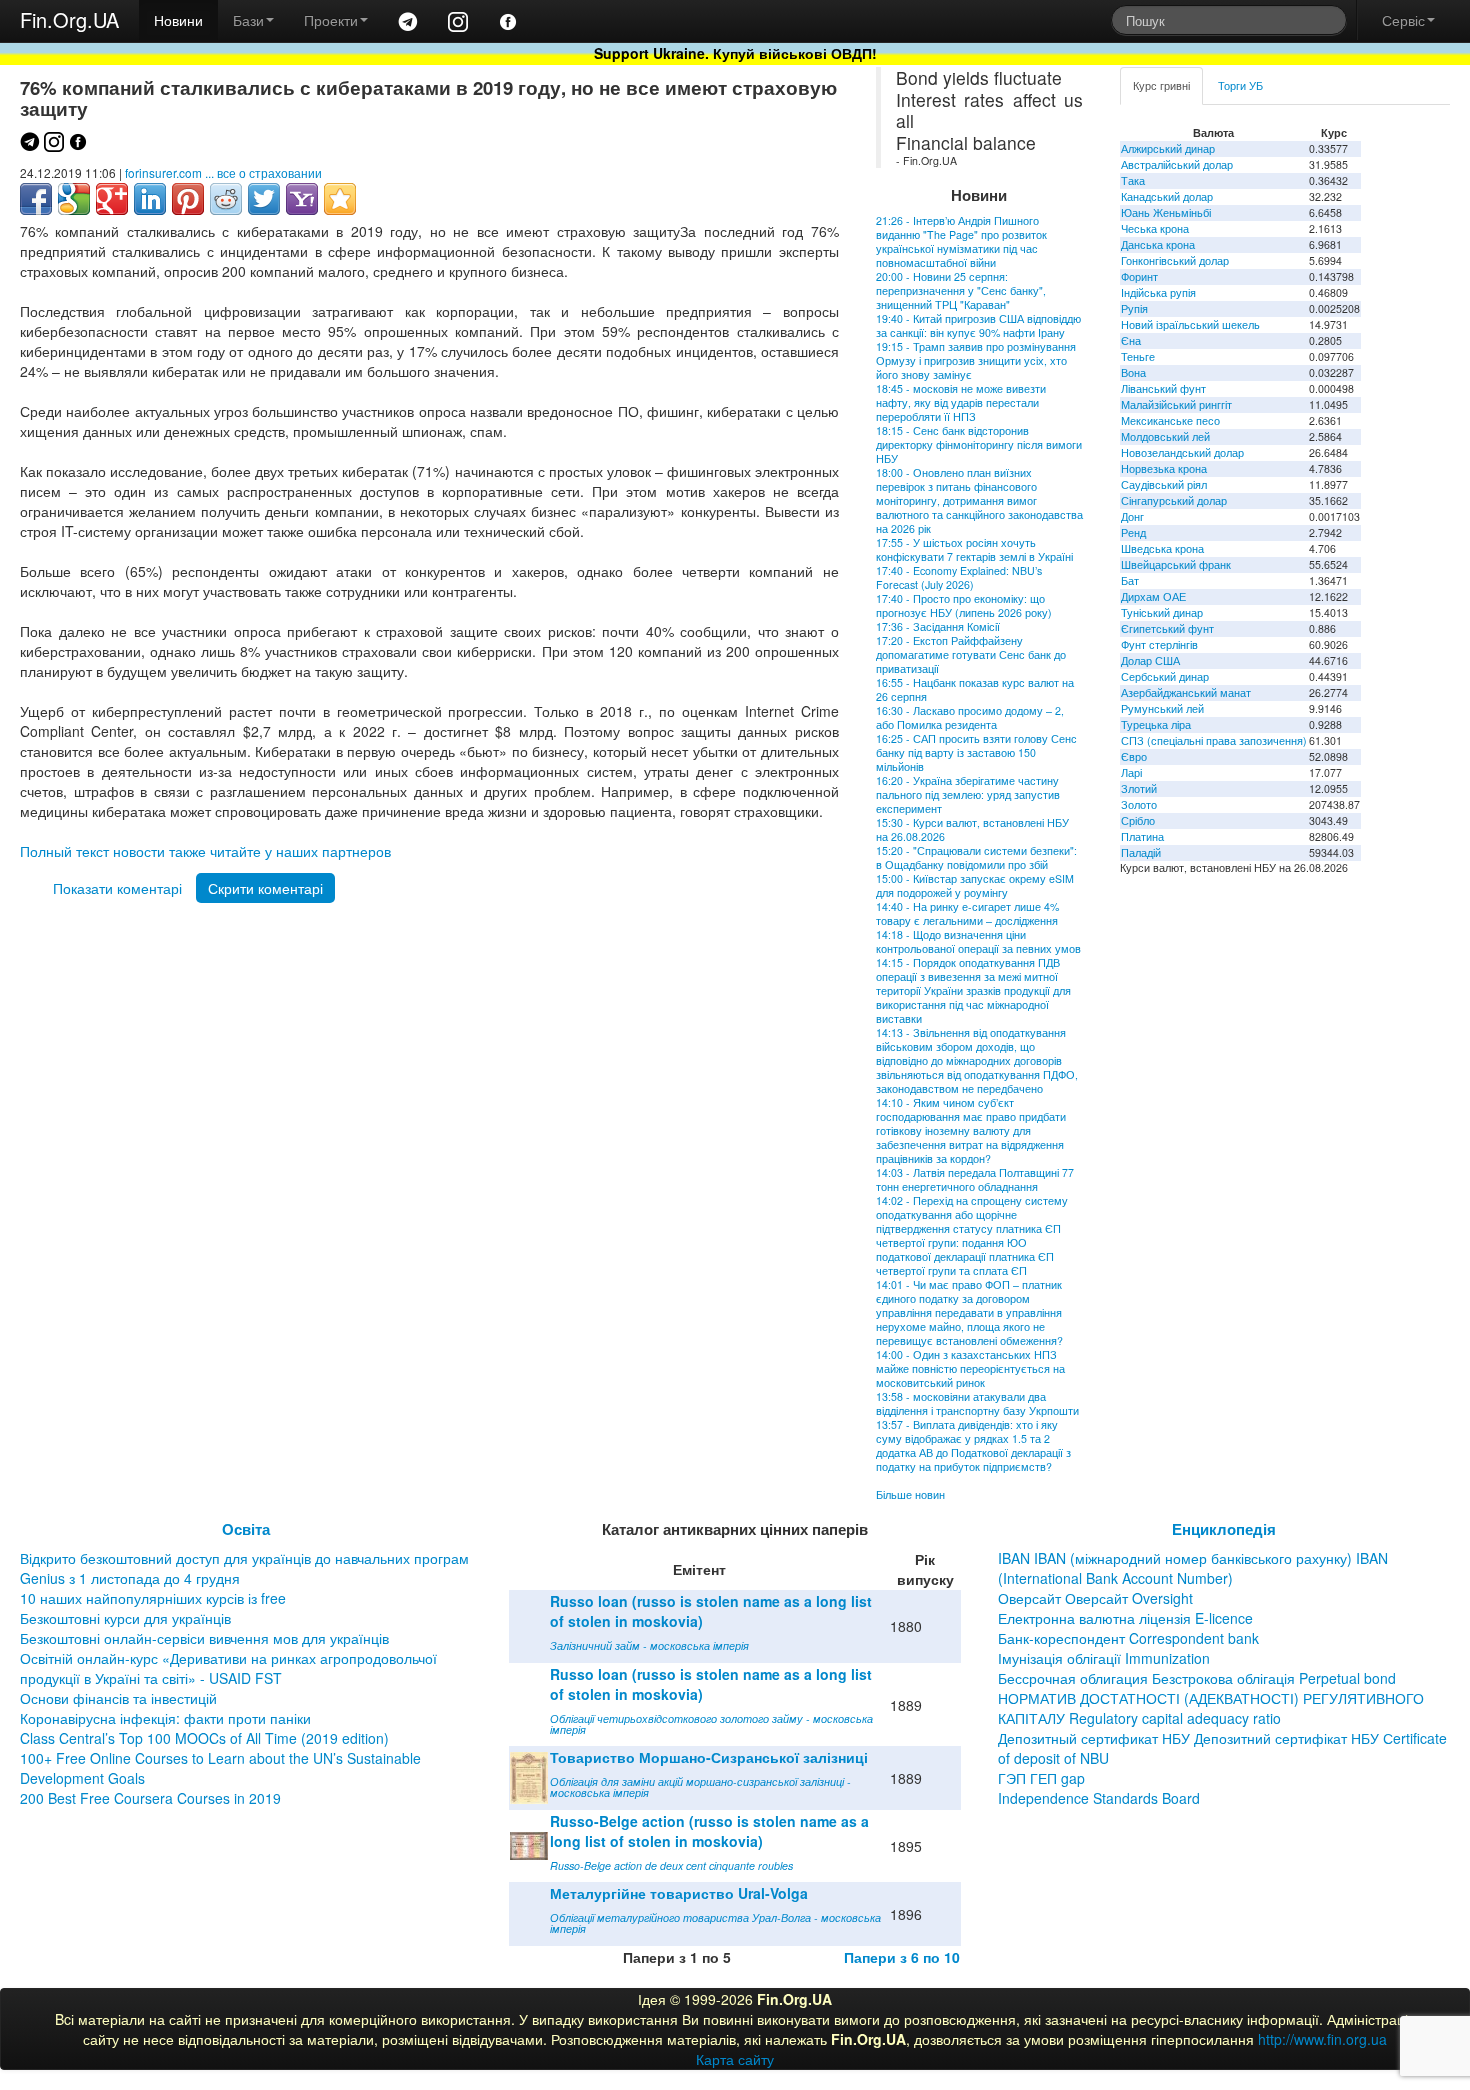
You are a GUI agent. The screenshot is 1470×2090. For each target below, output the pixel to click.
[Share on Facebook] (36, 199)
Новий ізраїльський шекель (1190, 324)
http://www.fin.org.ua (1322, 2039)
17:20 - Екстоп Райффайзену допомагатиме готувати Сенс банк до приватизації (971, 654)
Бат (1130, 580)
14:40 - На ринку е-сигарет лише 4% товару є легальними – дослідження (967, 913)
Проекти (331, 20)
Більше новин (910, 1494)
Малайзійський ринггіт (1176, 404)
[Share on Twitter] (264, 199)
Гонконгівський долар (1175, 260)
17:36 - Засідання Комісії (938, 626)
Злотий (1139, 788)
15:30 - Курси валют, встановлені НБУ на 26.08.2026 (972, 829)
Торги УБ (1240, 85)
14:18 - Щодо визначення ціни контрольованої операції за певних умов (978, 941)
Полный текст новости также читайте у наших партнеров (205, 851)
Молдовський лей (1165, 436)
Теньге (1138, 356)
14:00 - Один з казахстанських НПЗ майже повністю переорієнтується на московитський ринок (970, 1368)
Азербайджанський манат (1186, 692)
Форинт (1139, 276)
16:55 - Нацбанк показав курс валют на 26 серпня (975, 689)
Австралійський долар (1177, 164)
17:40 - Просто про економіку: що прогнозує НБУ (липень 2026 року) (964, 605)
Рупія (1134, 308)
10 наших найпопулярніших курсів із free (153, 1598)
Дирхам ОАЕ (1153, 596)
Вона (1133, 372)
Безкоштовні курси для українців (125, 1618)
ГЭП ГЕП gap (1041, 1778)
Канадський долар (1167, 196)
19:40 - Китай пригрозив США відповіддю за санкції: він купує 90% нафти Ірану (978, 325)
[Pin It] (188, 199)
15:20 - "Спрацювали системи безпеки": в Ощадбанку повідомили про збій (976, 857)
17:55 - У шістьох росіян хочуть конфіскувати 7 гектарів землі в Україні (974, 549)
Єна (1131, 340)
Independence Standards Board (1099, 1798)
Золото (1139, 804)
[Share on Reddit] (226, 199)
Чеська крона (1155, 228)
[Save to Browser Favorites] (340, 199)
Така (1133, 180)
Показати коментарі (117, 888)
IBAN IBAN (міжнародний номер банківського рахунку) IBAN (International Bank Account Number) (1193, 1568)
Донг (1132, 516)
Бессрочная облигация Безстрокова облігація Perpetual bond (1197, 1678)
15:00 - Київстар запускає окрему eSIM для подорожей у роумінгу (975, 885)
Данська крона (1158, 244)
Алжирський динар (1168, 148)
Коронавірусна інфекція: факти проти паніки (165, 1718)
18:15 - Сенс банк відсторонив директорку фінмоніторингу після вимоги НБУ (979, 444)
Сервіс (1403, 20)
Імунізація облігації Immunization (1104, 1658)
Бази (248, 20)
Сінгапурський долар (1174, 500)
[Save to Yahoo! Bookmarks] (302, 199)
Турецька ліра (1156, 724)
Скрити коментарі (265, 888)
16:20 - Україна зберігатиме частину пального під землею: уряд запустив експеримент (968, 794)
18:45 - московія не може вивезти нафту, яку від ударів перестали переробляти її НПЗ (961, 402)
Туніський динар (1162, 612)
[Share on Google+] (112, 199)
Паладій (1141, 852)
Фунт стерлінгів (1159, 644)
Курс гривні (1161, 85)
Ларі (1131, 772)
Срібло (1138, 820)
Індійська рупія (1158, 292)
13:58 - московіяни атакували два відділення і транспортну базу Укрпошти (977, 1403)
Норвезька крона (1164, 468)
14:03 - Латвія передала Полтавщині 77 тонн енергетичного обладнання (975, 1179)
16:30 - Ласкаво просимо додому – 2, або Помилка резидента (970, 717)
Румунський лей (1162, 708)
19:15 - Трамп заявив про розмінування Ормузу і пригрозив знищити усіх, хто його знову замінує (976, 360)
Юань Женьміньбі (1166, 212)
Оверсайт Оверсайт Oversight (1095, 1598)
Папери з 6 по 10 (902, 1957)
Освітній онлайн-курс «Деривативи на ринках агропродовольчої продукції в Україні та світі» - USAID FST (228, 1668)
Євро (1134, 756)
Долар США (1150, 660)
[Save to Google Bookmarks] (74, 199)
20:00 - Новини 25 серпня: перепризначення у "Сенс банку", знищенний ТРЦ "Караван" (961, 290)
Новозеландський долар (1182, 452)
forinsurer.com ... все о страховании (223, 172)
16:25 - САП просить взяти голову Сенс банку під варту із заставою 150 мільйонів (976, 752)
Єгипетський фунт (1167, 628)
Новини (178, 20)
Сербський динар (1165, 676)
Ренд (1133, 532)
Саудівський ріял (1164, 484)
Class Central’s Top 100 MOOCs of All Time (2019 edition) (204, 1738)
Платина (1142, 836)
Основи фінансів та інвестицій (118, 1698)
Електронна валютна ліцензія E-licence (1125, 1618)
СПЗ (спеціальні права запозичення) (1214, 740)
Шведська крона (1162, 548)
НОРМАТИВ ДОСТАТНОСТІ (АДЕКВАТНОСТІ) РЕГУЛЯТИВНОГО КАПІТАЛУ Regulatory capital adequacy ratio (1211, 1708)
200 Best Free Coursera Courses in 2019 (150, 1798)
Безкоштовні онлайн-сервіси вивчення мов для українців (204, 1638)
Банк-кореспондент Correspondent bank (1128, 1638)
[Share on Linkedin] (150, 199)
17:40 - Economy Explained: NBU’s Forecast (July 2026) (959, 577)
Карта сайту (735, 2059)
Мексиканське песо (1170, 420)
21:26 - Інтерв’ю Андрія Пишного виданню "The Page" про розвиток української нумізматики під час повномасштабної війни (961, 241)
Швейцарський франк (1176, 564)
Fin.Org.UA (69, 19)
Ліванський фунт (1163, 388)
